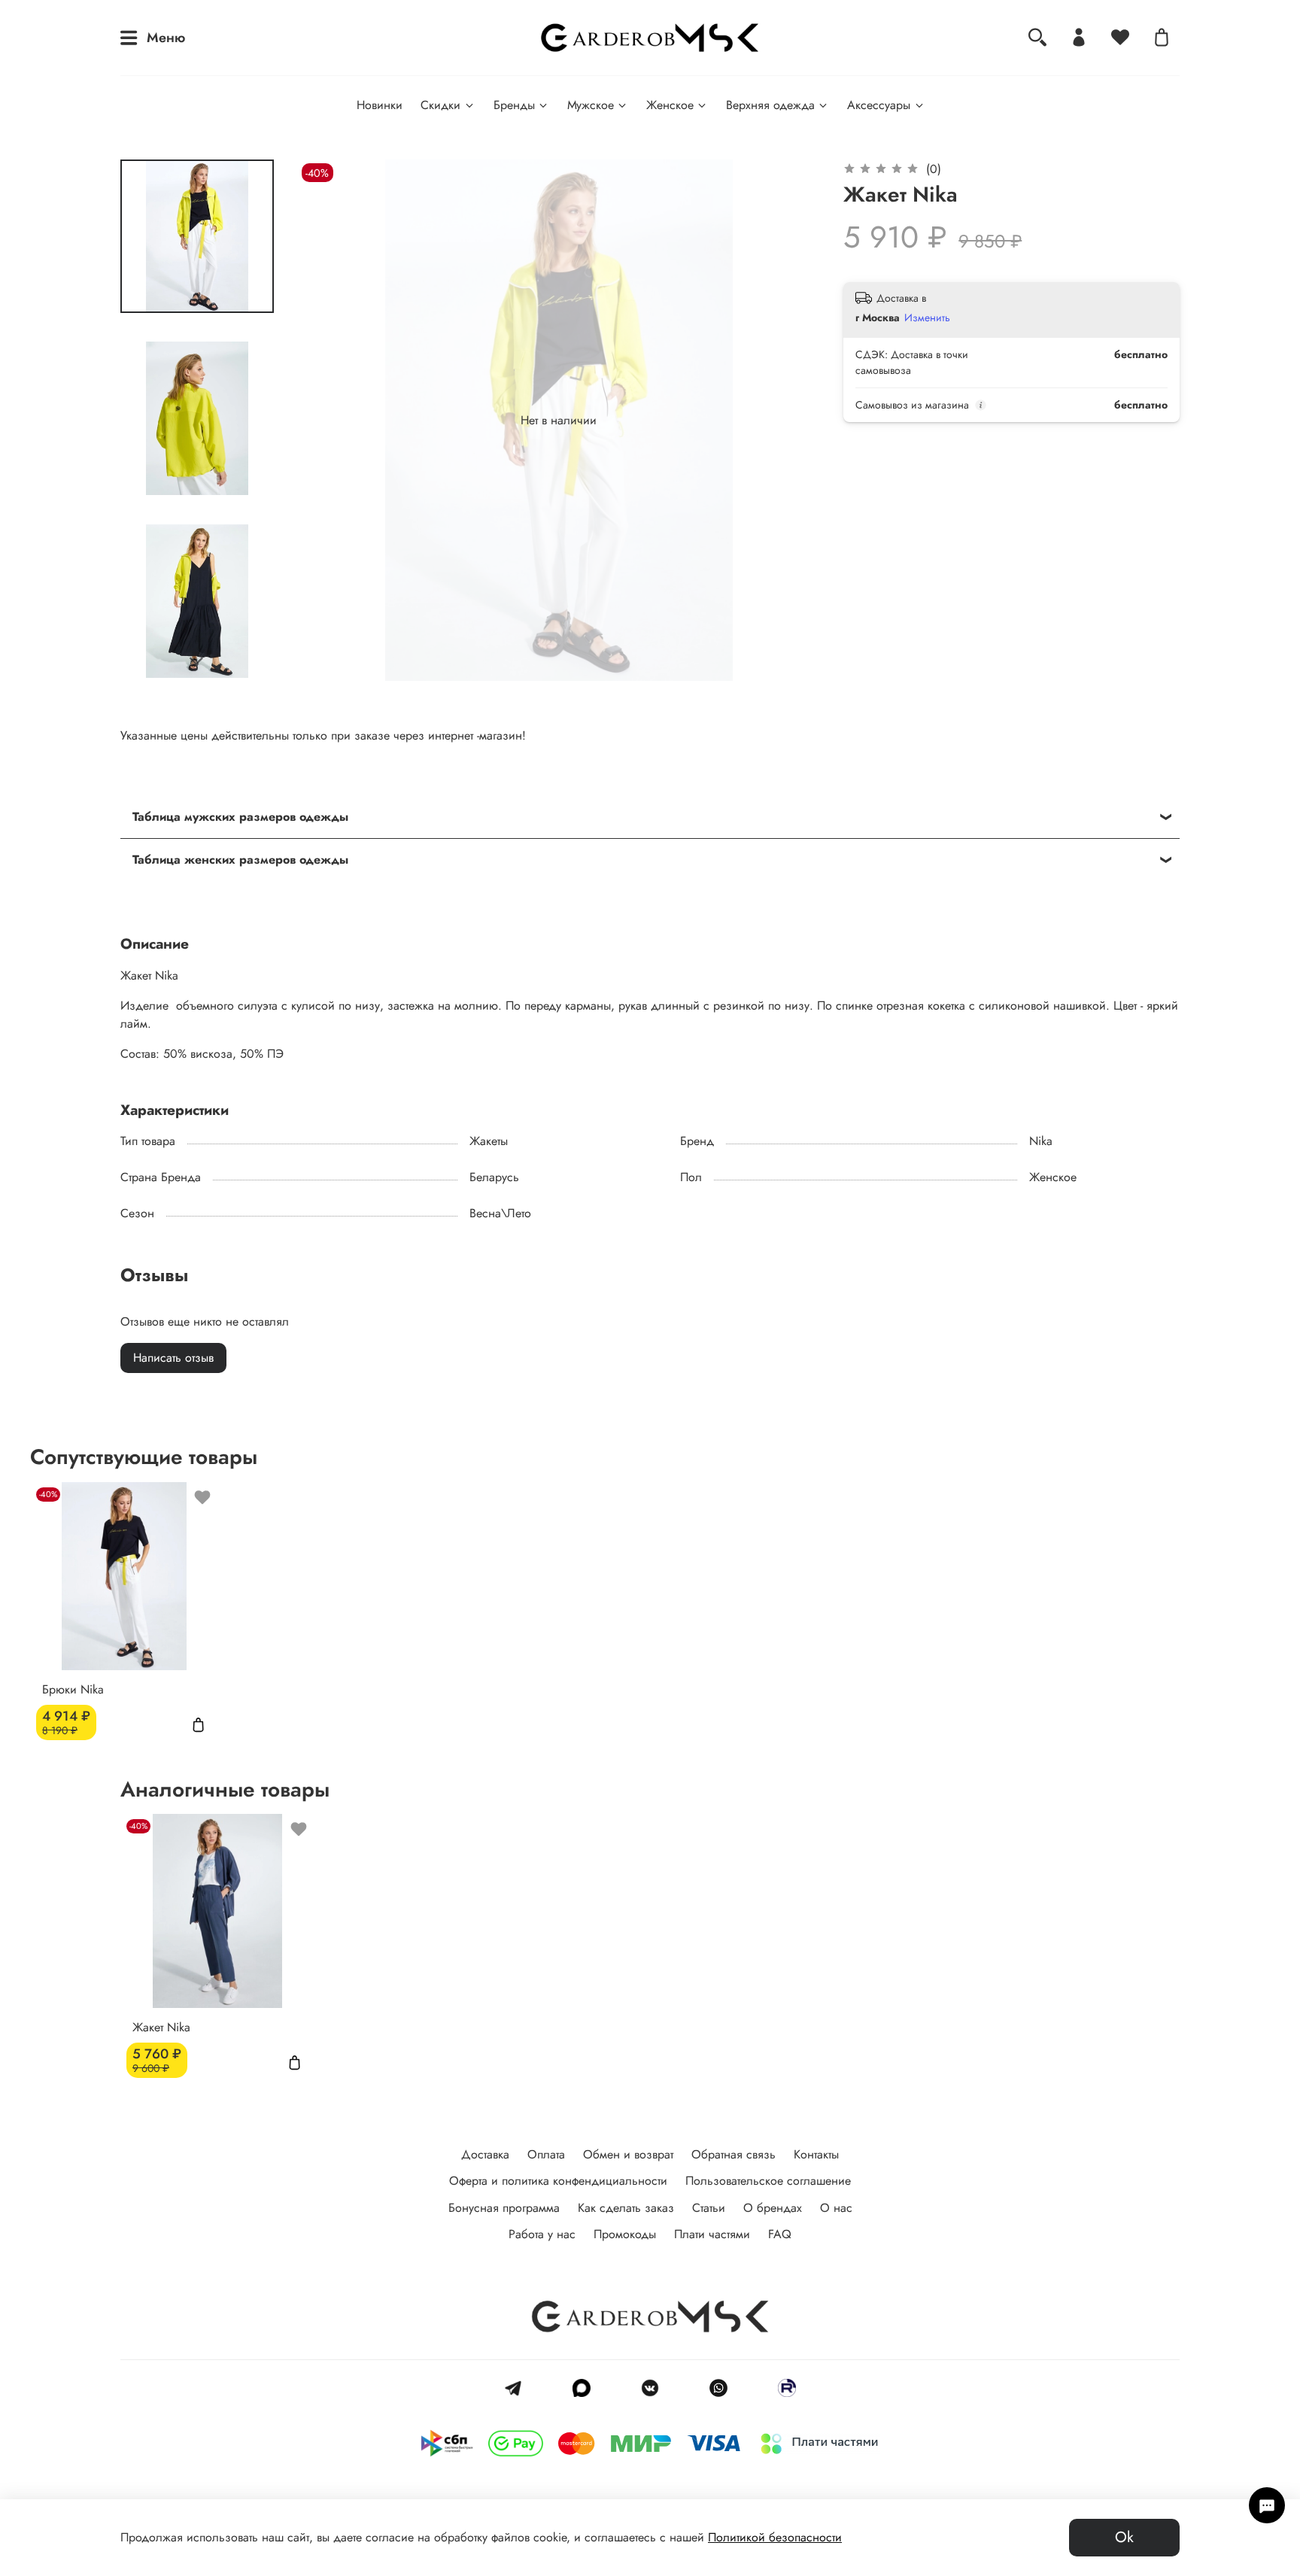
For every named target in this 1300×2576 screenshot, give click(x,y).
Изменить (927, 317)
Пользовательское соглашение (768, 2181)
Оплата (546, 2154)
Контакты (816, 2154)
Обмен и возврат (628, 2154)
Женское (670, 105)
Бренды (514, 105)
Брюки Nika (73, 1689)
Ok (1124, 2537)
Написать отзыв (173, 1358)
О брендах (773, 2208)
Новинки (380, 105)
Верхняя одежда (770, 105)
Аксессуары (879, 105)
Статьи (709, 2208)
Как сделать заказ (626, 2208)
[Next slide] (197, 661)
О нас (836, 2208)
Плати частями (712, 2234)
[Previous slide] (328, 421)
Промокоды (625, 2234)
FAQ (780, 2234)
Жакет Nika (161, 2027)
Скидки (440, 105)
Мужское (591, 105)
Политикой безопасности (775, 2537)
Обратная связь (734, 2154)
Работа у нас (542, 2234)
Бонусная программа (504, 2208)
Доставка (485, 2154)
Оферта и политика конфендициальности (558, 2181)
